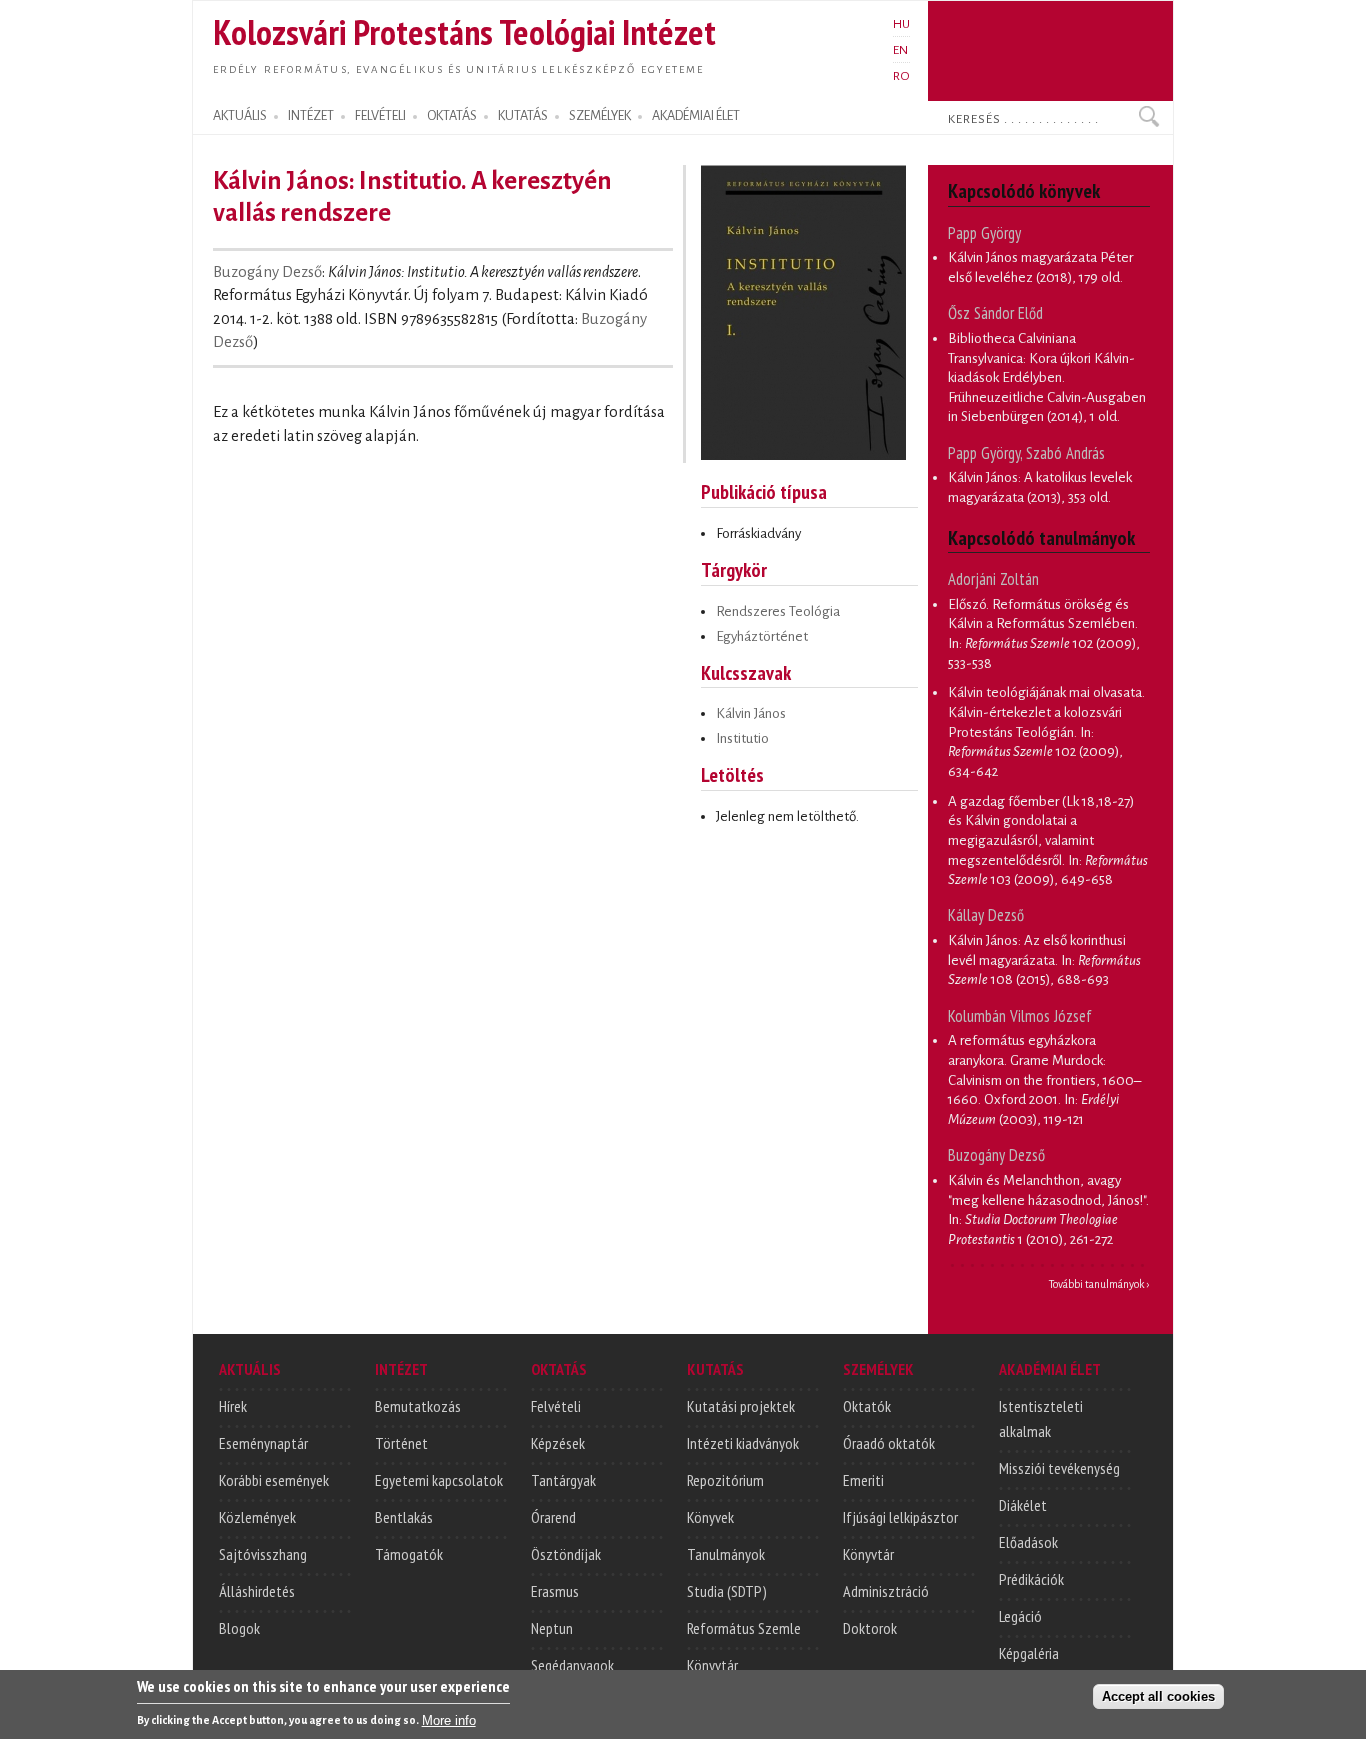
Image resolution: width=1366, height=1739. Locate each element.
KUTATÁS (523, 116)
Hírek (233, 1406)
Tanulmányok (726, 1554)
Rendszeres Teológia (778, 611)
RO (901, 76)
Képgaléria (1029, 1653)
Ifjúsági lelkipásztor (900, 1517)
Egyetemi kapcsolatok (439, 1480)
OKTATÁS (452, 116)
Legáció (1020, 1616)
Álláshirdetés (257, 1591)
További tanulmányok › (1099, 1284)
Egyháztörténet (762, 636)
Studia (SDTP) (727, 1591)
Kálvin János (751, 713)
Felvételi (556, 1406)
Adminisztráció (886, 1591)
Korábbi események (274, 1480)
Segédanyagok (572, 1665)
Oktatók (867, 1406)
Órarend (553, 1517)
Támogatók (409, 1554)
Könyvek (710, 1517)
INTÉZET (311, 116)
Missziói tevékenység (1059, 1468)
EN (900, 50)
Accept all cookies (1158, 1695)
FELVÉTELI (380, 116)
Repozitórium (725, 1480)
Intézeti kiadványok (743, 1443)
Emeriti (863, 1480)
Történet (401, 1443)
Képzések (558, 1443)
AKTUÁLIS (240, 116)
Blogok (239, 1628)
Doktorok (870, 1628)
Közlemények (257, 1517)
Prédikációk (1031, 1579)
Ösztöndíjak (566, 1554)
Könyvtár (712, 1665)
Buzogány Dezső (267, 272)
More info (449, 1719)
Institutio (742, 738)
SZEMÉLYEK (600, 116)
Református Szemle (744, 1628)
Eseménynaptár (263, 1443)
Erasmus (555, 1591)
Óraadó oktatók (889, 1443)
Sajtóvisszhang (263, 1554)
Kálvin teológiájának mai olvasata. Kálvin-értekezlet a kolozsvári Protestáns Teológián (1046, 712)
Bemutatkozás (418, 1406)
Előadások (1028, 1542)
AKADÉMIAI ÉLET (696, 116)
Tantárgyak (563, 1480)
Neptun (552, 1628)
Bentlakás (404, 1517)
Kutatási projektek (741, 1406)
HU (901, 24)
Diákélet (1023, 1505)
